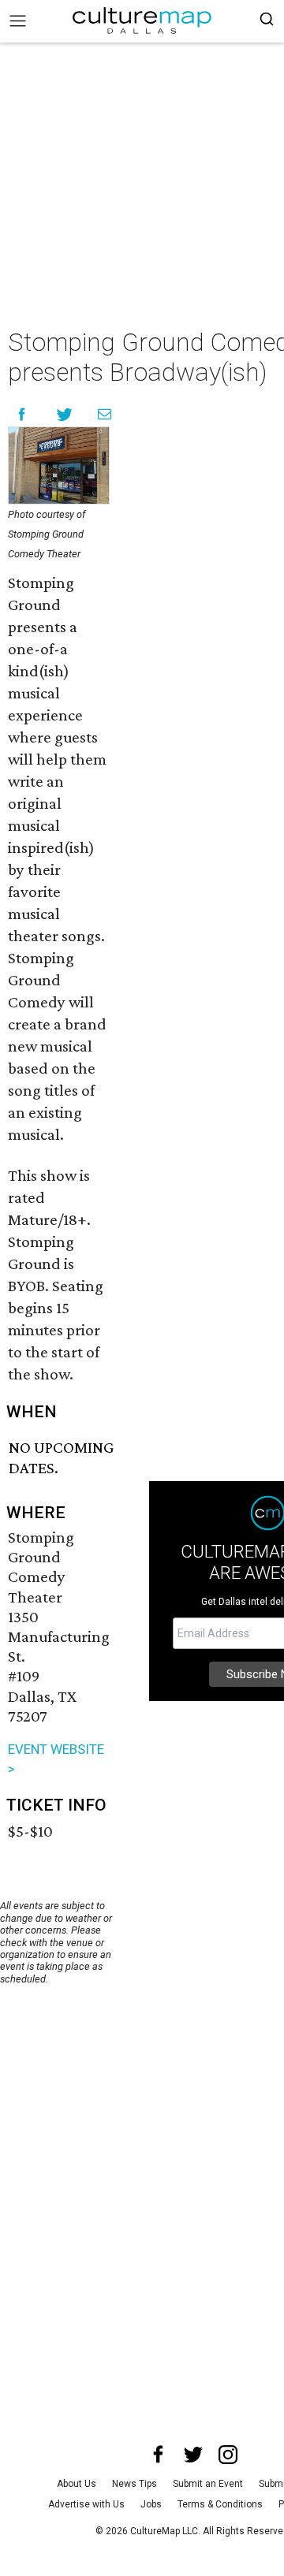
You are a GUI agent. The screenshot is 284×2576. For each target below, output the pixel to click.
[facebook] (159, 2455)
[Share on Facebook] (22, 414)
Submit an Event (208, 2484)
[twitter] (193, 2455)
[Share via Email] (105, 414)
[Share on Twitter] (65, 414)
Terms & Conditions (220, 2504)
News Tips (135, 2484)
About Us (77, 2484)
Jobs (151, 2504)
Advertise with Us (86, 2504)
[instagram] (228, 2455)
